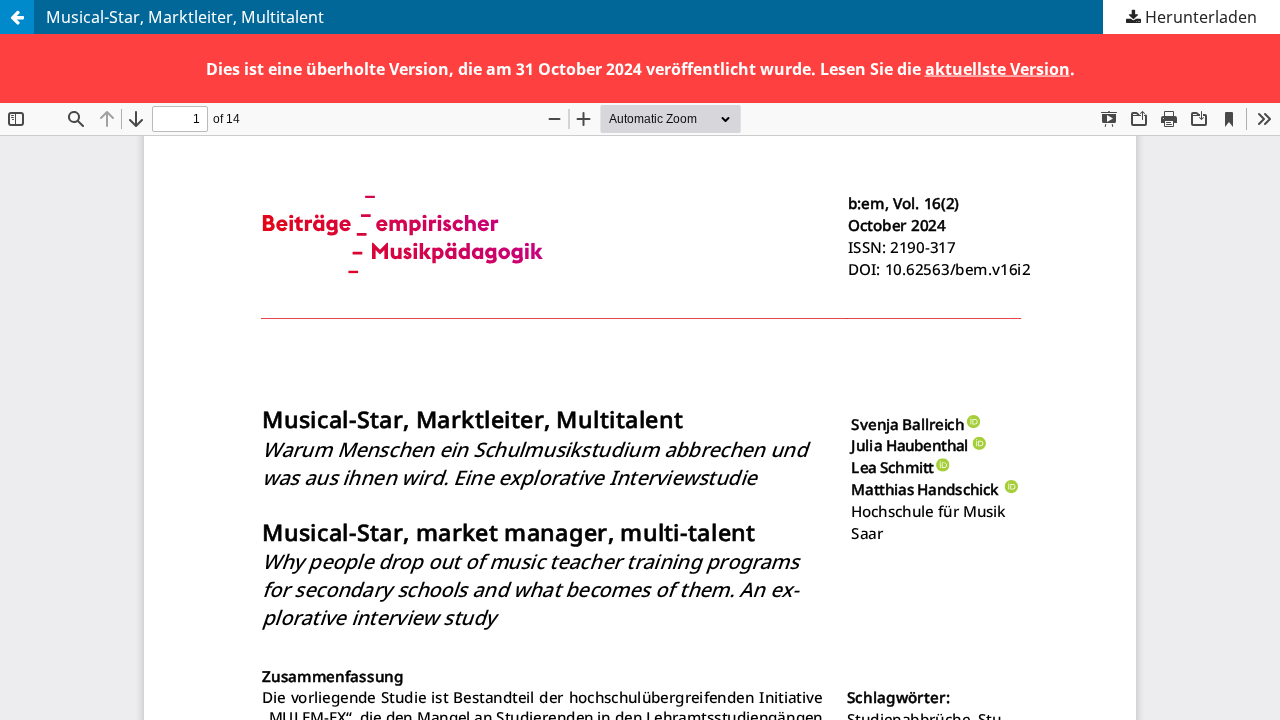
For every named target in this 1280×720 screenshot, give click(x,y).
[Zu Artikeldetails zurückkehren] (17, 17)
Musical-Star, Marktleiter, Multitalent (185, 17)
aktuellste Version (997, 68)
